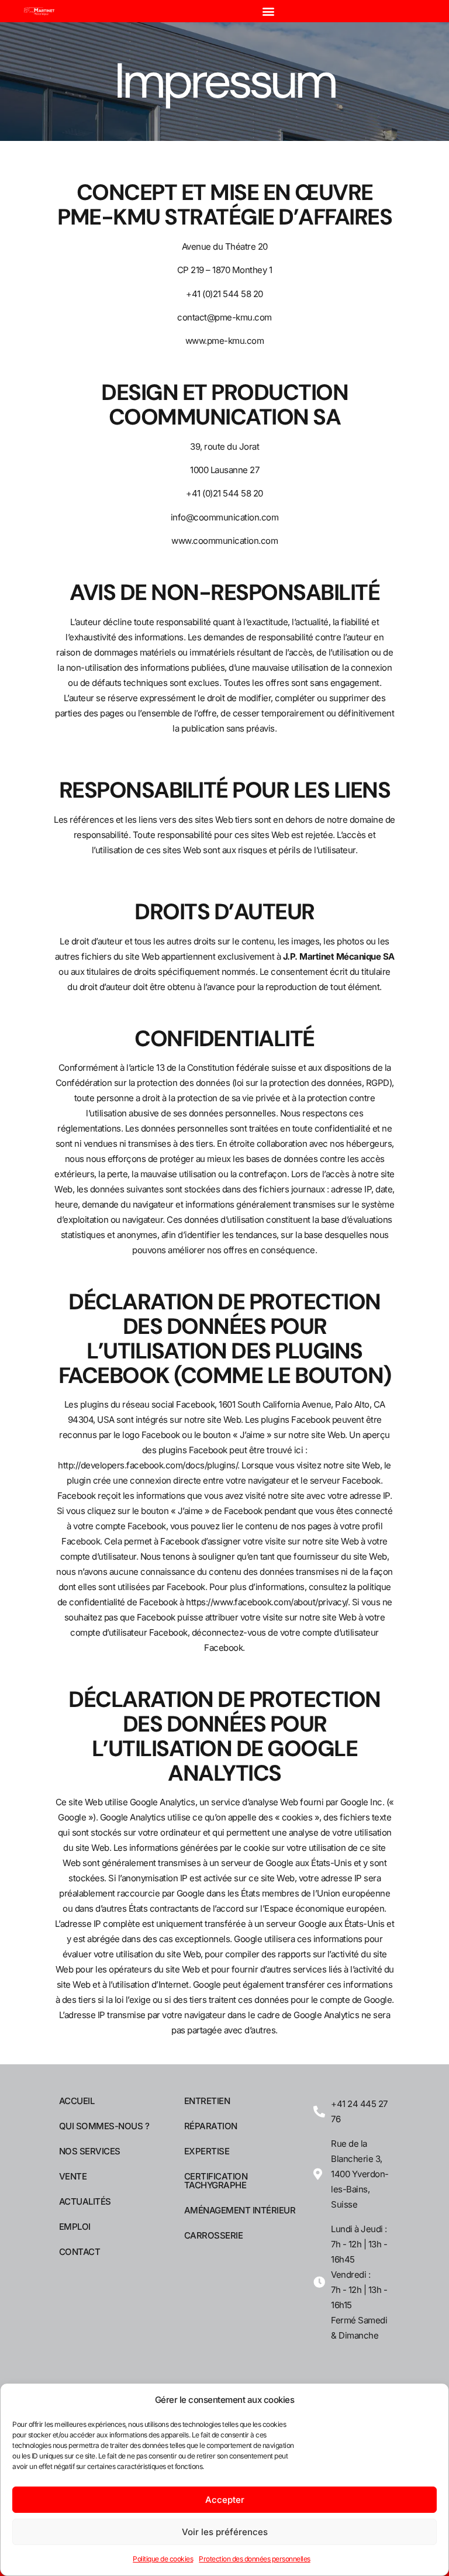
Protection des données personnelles (255, 2559)
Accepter (225, 2500)
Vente (73, 2176)
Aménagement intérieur (240, 2210)
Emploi (75, 2227)
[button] (268, 11)
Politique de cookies (163, 2559)
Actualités (85, 2201)
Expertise (207, 2151)
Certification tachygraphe (216, 2181)
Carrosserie (214, 2235)
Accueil (77, 2101)
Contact (80, 2252)
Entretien (207, 2101)
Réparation (211, 2126)
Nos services (90, 2151)
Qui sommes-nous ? (104, 2126)
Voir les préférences (225, 2532)
